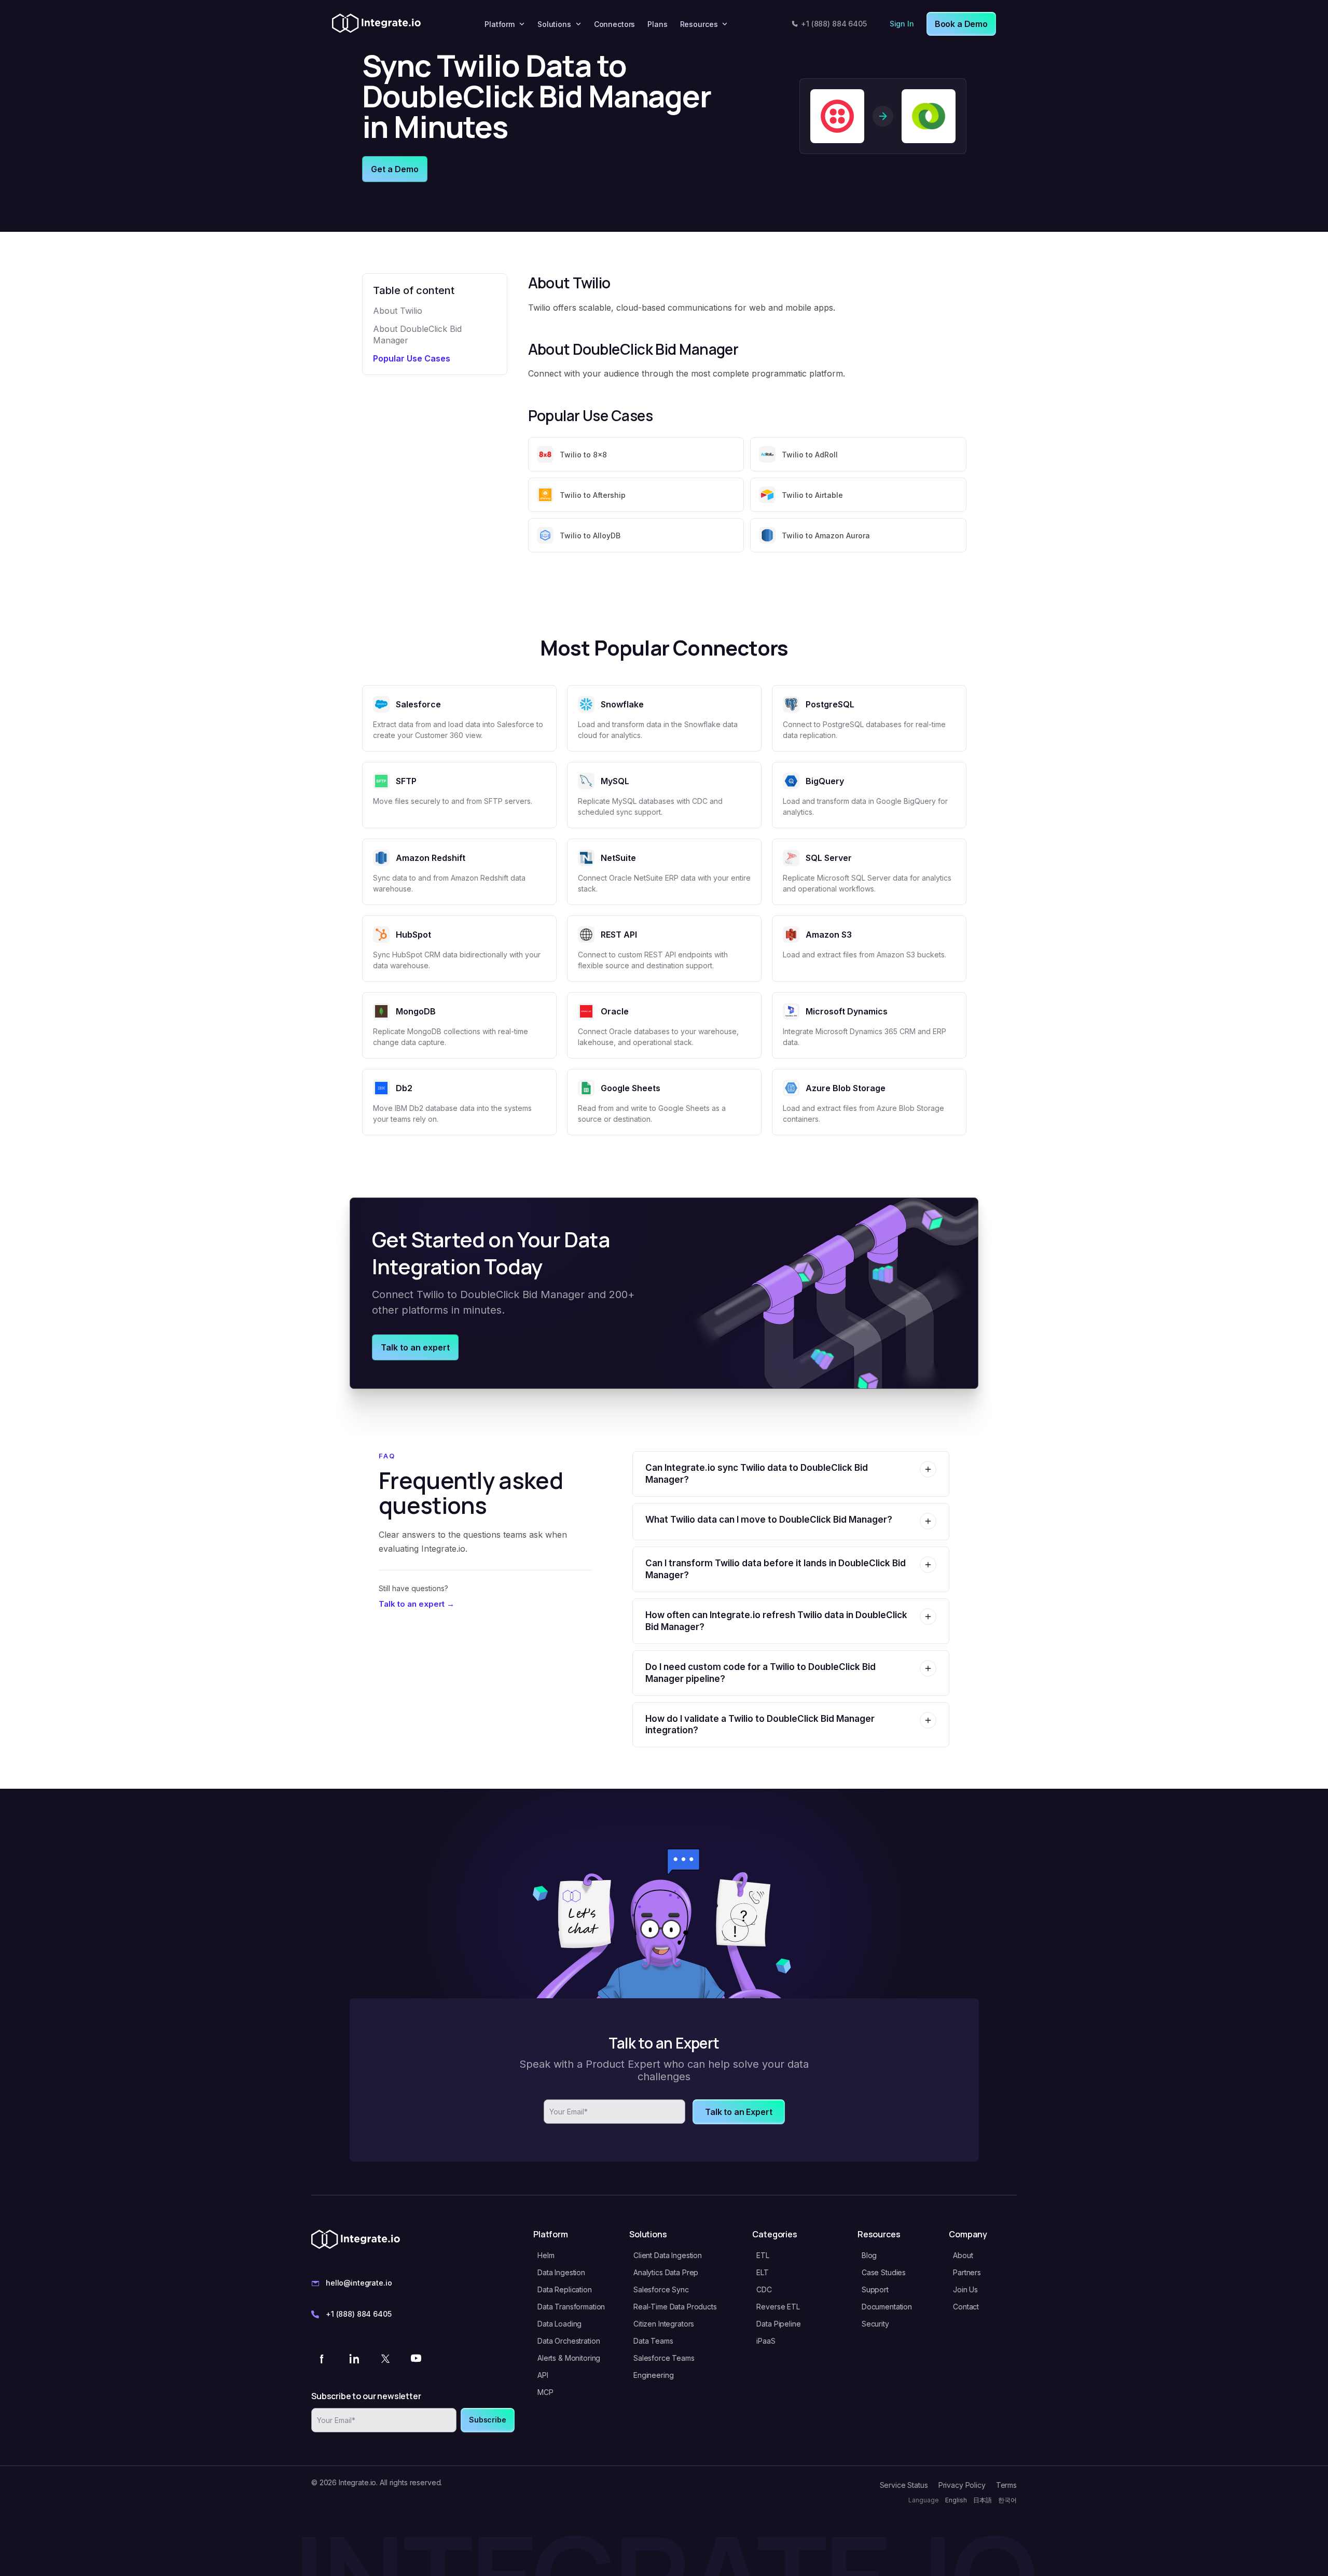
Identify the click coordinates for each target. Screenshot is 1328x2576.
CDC (764, 2289)
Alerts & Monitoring (569, 2358)
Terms (1006, 2485)
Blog (869, 2255)
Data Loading (559, 2324)
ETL (763, 2255)
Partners (967, 2272)
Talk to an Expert (738, 2112)
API (543, 2375)
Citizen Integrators (664, 2324)
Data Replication (565, 2289)
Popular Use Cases (412, 358)
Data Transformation (571, 2307)
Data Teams (653, 2341)
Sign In (902, 24)
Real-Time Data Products (675, 2307)
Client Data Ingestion (668, 2255)
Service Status (904, 2485)
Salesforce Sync (661, 2289)
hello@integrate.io (359, 2283)
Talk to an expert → (417, 1604)
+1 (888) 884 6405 (834, 24)
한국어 (1007, 2500)
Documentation (887, 2307)
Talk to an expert (415, 1347)
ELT (763, 2272)
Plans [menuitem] (657, 24)
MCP (545, 2392)
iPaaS (766, 2341)
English (956, 2500)
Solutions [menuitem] (554, 24)
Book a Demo (961, 24)
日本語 (983, 2500)
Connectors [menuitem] (615, 24)
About (963, 2255)
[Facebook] (323, 2358)
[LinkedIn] (354, 2358)
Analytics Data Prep (666, 2272)
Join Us (965, 2289)
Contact (966, 2307)
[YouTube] (416, 2358)
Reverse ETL (778, 2307)
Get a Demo (395, 169)
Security (875, 2324)
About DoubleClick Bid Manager (417, 335)
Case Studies (884, 2272)
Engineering (653, 2375)
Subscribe (488, 2420)
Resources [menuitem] (699, 24)
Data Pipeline (778, 2324)
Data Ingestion (561, 2272)
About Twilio (398, 311)
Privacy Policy (962, 2485)
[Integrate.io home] (376, 24)
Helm (546, 2255)
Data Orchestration (569, 2341)
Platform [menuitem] (500, 24)
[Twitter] (385, 2358)
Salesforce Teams (664, 2358)
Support (875, 2289)
